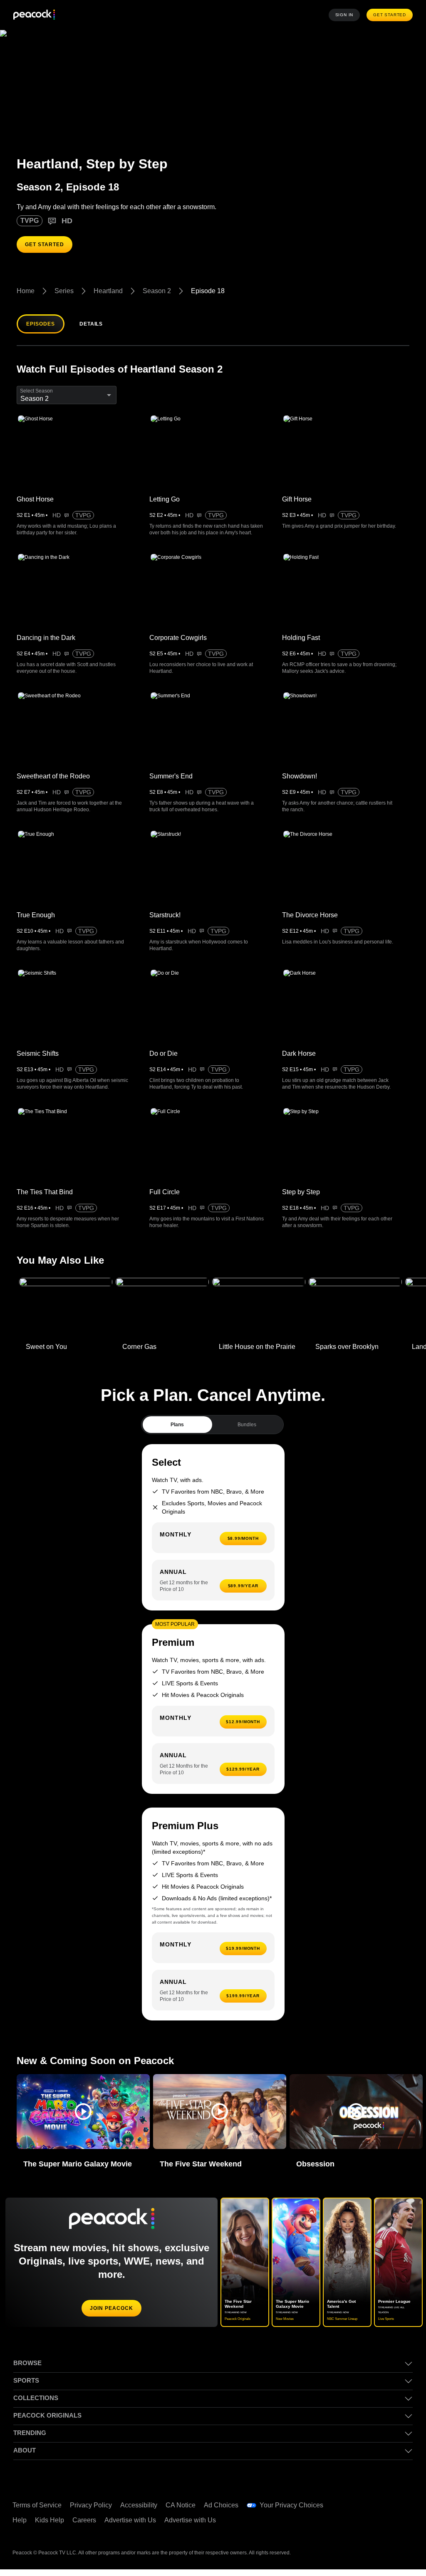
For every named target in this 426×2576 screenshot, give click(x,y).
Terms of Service (38, 2512)
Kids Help (50, 2527)
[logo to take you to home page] (34, 15)
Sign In (347, 15)
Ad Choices (226, 2512)
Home (26, 291)
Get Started (391, 15)
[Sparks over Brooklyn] (355, 1315)
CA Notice (185, 2512)
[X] (382, 2530)
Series (64, 291)
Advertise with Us (134, 2527)
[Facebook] (361, 2507)
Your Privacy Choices (296, 2512)
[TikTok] (382, 2507)
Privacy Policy (93, 2512)
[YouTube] (404, 2507)
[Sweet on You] (66, 1315)
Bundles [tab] (247, 1431)
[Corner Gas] (162, 1315)
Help (20, 2527)
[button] (83, 2118)
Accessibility (141, 2512)
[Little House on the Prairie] (259, 1315)
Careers (86, 2527)
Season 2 (159, 291)
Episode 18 (209, 291)
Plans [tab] (177, 1431)
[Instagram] (361, 2530)
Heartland (109, 291)
